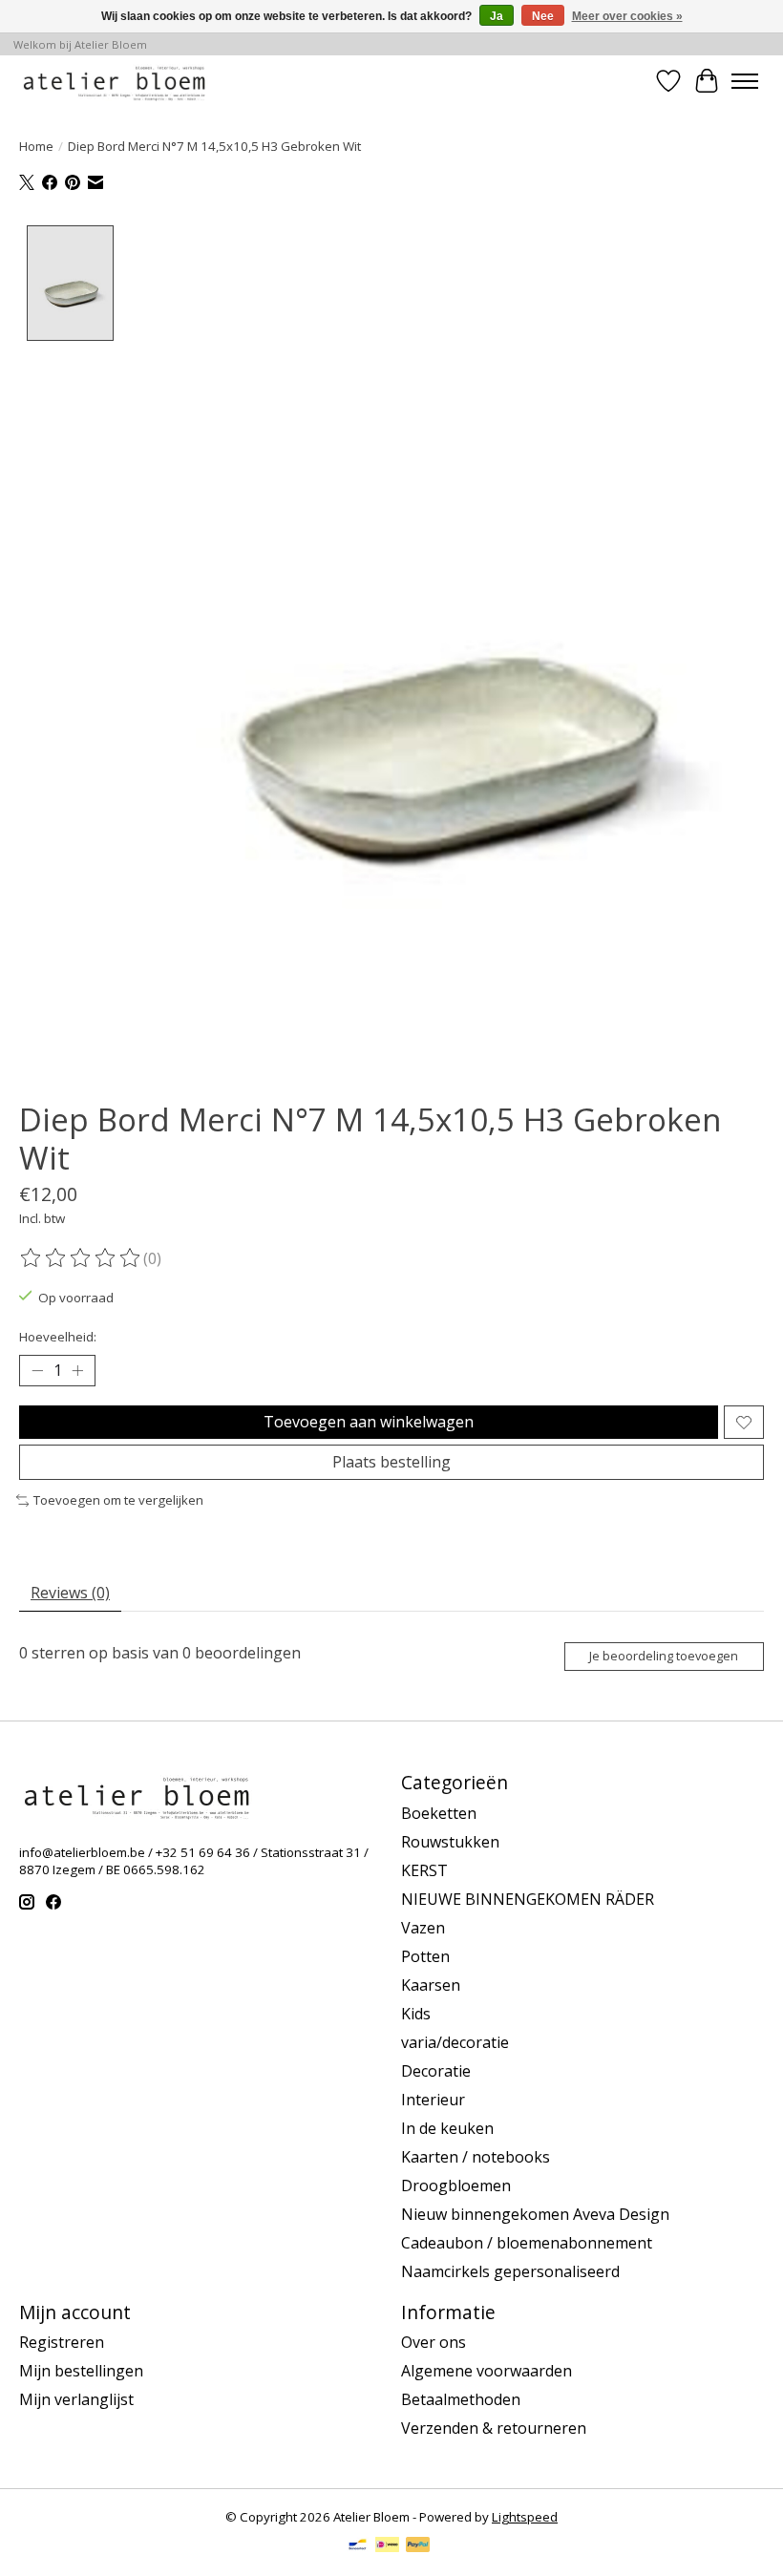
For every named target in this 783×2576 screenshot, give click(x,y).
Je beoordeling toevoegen (664, 1656)
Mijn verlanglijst (76, 2399)
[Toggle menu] (745, 81)
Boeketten (439, 1813)
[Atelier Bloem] (114, 81)
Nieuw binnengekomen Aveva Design (535, 2214)
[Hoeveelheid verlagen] (37, 1371)
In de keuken (447, 2128)
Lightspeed (525, 2517)
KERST (424, 1870)
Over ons (434, 2342)
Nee (543, 16)
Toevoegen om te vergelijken (118, 1500)
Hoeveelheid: (58, 1337)
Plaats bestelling (391, 1462)
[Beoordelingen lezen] (81, 1258)
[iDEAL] (387, 2546)
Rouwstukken (450, 1842)
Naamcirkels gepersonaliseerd (510, 2271)
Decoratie (436, 2071)
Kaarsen (431, 1985)
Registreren (62, 2342)
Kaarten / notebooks (476, 2157)
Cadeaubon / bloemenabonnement (527, 2243)
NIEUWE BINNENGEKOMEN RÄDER (528, 1899)
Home (36, 146)
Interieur (433, 2100)
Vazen (423, 1928)
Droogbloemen (456, 2185)
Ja (497, 16)
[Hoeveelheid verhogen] (77, 1371)
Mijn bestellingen (81, 2371)
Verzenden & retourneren (494, 2428)
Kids (416, 2014)
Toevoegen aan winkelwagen (369, 1422)
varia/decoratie (455, 2042)
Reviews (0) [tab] (70, 1593)
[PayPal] (418, 2546)
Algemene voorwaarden (487, 2371)
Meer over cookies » (627, 16)
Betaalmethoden (461, 2399)
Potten (425, 1956)
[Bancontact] (358, 2546)
